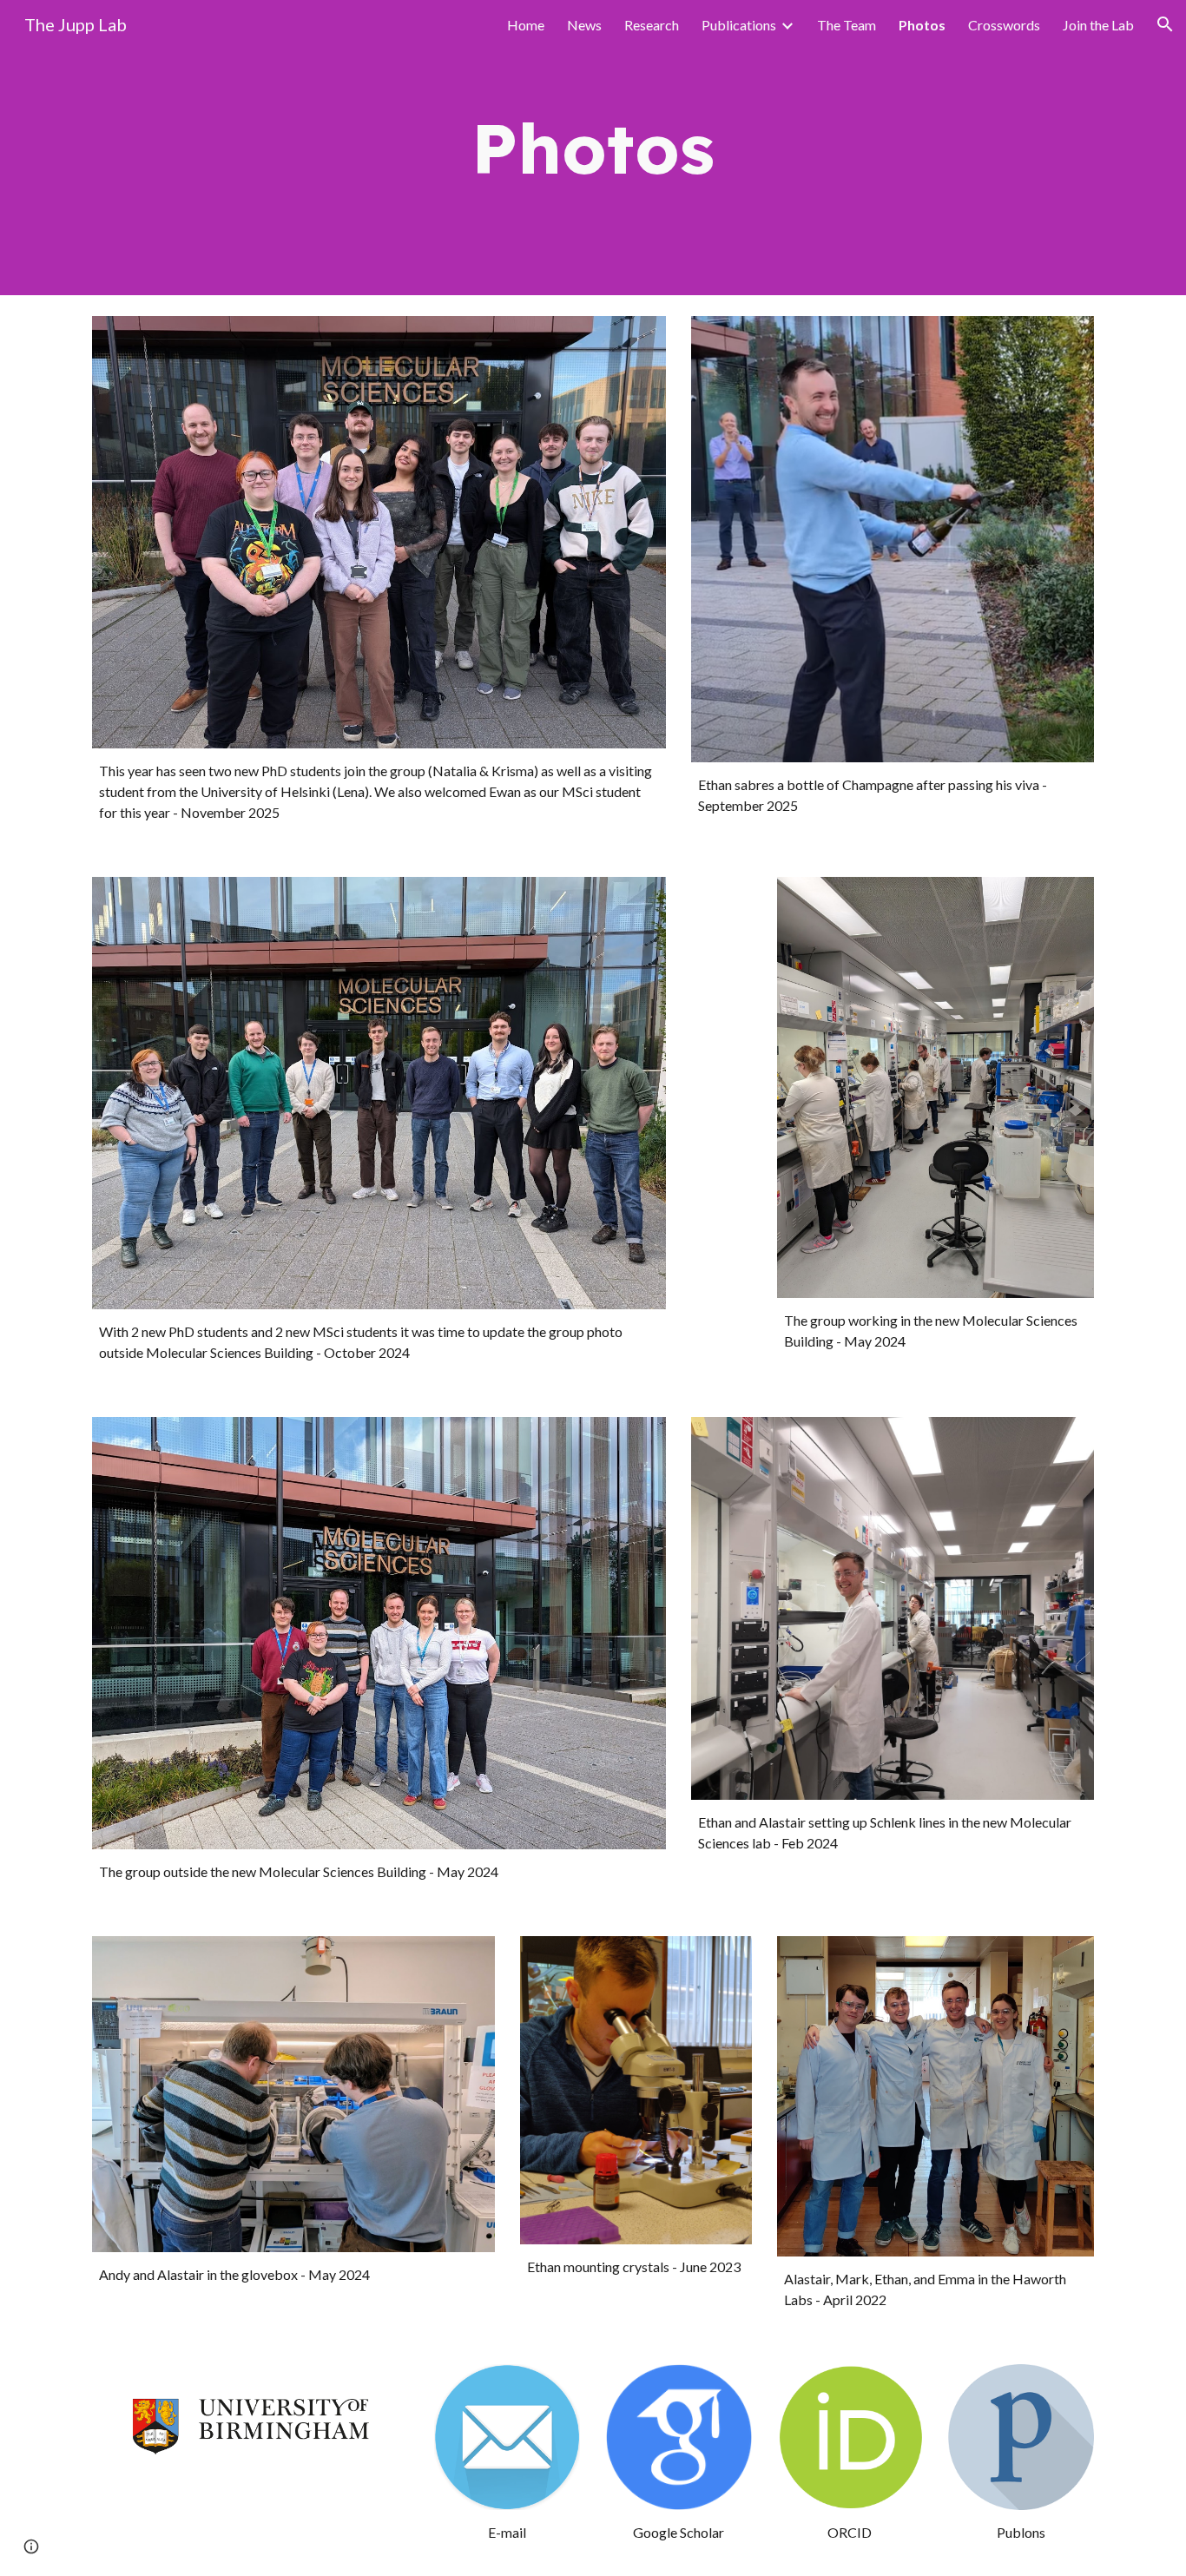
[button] (1165, 24)
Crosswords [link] (1004, 25)
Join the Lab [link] (1098, 25)
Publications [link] (739, 25)
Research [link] (652, 25)
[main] (593, 148)
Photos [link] (922, 25)
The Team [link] (847, 25)
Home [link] (526, 25)
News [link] (584, 25)
